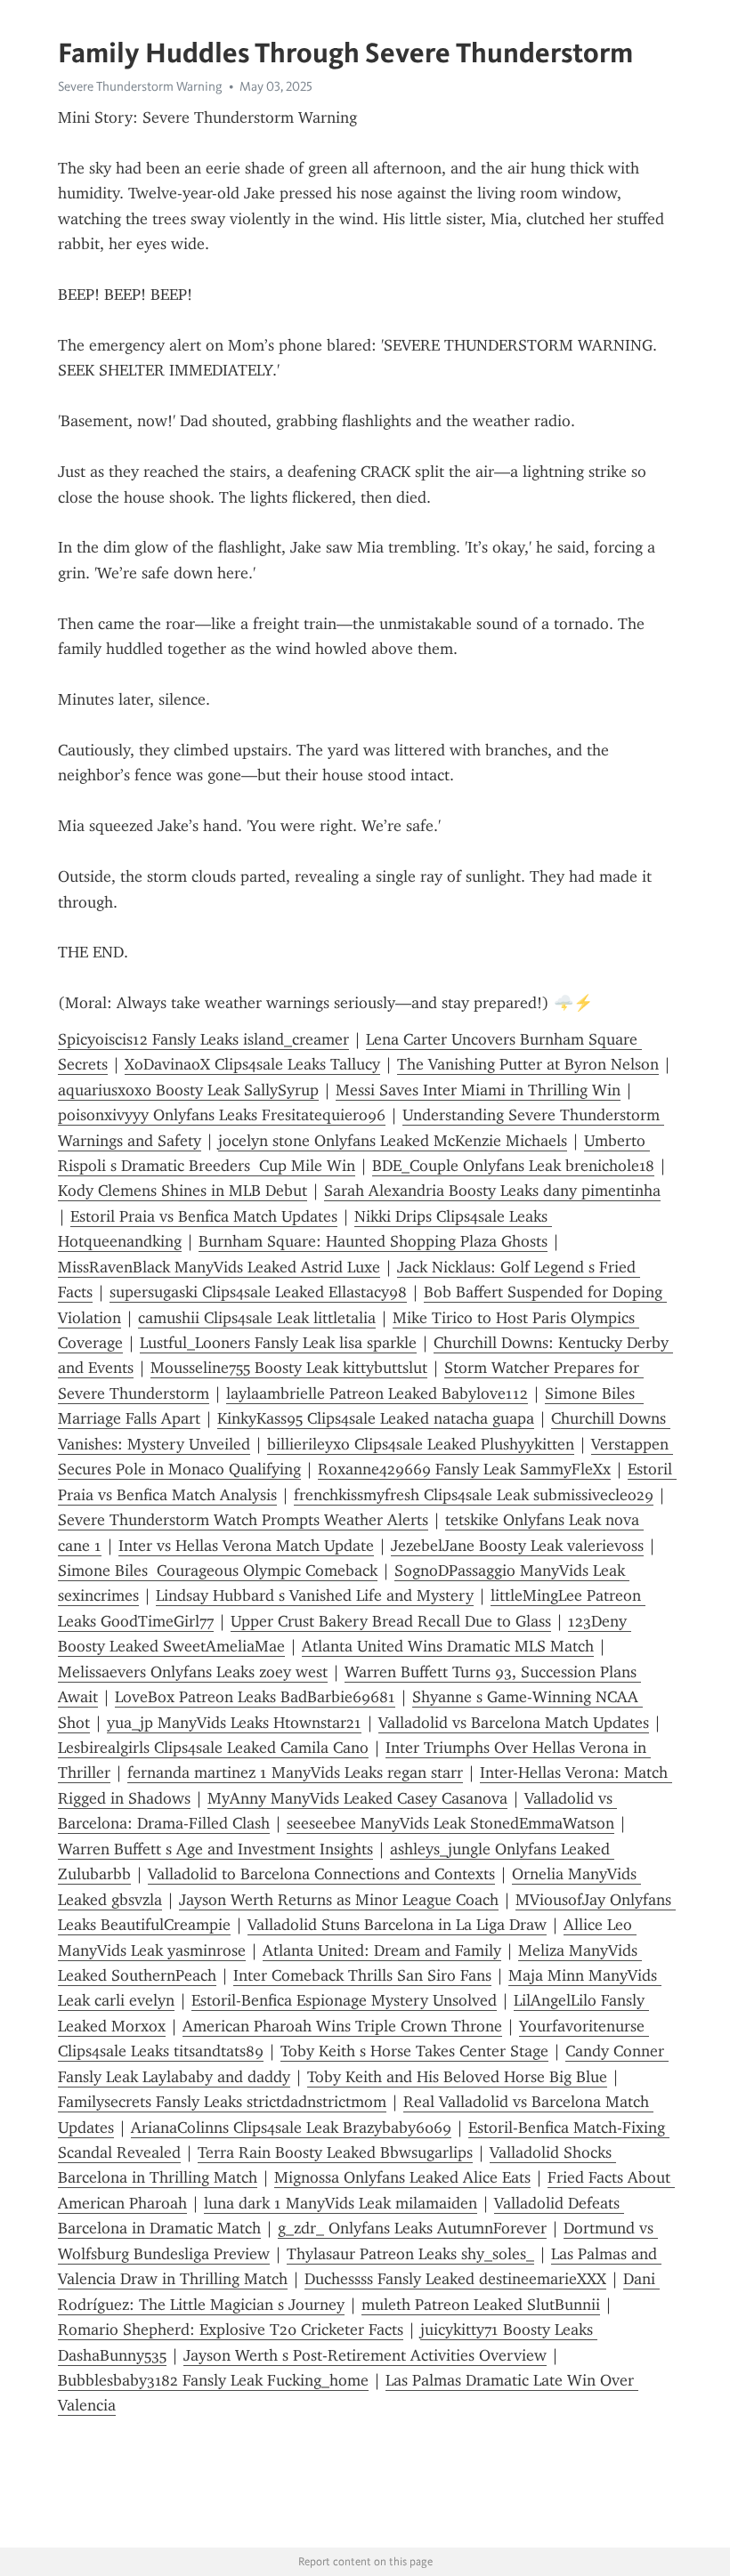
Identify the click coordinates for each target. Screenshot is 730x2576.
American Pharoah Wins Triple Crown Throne (342, 2026)
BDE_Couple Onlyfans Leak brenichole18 (513, 1166)
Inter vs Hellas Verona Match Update (246, 1546)
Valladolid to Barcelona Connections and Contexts (321, 1874)
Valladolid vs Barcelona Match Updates (514, 1723)
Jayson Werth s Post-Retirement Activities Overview (365, 2355)
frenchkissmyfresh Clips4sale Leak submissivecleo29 (474, 1495)
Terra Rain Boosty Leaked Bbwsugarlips (335, 2152)
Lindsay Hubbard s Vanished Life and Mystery (315, 1595)
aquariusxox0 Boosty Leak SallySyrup (188, 1090)
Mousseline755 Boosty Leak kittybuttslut (289, 1368)
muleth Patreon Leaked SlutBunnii (481, 2305)
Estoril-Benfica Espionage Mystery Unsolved (344, 2000)
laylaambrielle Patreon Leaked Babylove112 (377, 1393)
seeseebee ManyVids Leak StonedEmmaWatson (450, 1823)
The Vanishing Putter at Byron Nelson (528, 1064)
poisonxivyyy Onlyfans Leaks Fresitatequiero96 (222, 1115)
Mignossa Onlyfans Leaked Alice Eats (402, 2177)
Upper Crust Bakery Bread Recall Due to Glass (391, 1621)
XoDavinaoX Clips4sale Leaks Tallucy (252, 1064)
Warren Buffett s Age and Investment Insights (215, 1849)
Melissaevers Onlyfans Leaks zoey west (193, 1672)
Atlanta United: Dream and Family (382, 1950)
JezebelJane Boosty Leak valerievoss (517, 1546)
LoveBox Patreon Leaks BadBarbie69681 (255, 1697)
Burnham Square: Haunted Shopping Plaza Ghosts (373, 1241)
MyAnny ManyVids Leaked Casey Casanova (357, 1798)
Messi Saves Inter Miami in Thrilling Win (478, 1090)
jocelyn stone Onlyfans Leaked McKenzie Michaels (393, 1141)
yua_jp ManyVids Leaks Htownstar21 (234, 1723)
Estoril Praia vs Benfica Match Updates (204, 1216)
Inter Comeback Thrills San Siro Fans (362, 1975)
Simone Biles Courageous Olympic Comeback (218, 1571)
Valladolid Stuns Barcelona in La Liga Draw (397, 1925)
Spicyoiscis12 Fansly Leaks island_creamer (203, 1039)
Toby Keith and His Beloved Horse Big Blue (457, 2077)
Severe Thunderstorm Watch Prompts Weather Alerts (243, 1520)
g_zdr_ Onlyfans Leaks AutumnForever (412, 2228)
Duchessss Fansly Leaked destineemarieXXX (455, 2279)
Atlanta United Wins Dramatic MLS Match (448, 1646)
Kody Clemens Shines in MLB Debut (182, 1191)
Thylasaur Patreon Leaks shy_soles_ (410, 2254)
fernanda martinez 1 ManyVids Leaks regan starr (295, 1773)
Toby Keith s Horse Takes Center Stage (414, 2051)
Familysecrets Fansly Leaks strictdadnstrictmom (222, 2102)
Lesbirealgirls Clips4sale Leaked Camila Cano (213, 1748)
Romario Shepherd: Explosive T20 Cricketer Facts (231, 2330)
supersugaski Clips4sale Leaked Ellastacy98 (258, 1292)
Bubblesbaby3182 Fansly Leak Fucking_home (213, 2380)
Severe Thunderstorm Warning (140, 86)
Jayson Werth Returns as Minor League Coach (339, 1900)
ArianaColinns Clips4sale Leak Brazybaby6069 (291, 2128)
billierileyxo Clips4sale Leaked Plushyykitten (421, 1444)
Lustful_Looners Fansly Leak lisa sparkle (278, 1343)
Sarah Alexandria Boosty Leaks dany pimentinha (492, 1191)
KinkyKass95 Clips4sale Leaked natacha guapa (376, 1418)
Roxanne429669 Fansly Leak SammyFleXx (464, 1469)
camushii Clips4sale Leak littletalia (257, 1318)
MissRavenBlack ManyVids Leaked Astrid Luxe (219, 1267)
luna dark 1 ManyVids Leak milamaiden (341, 2203)
